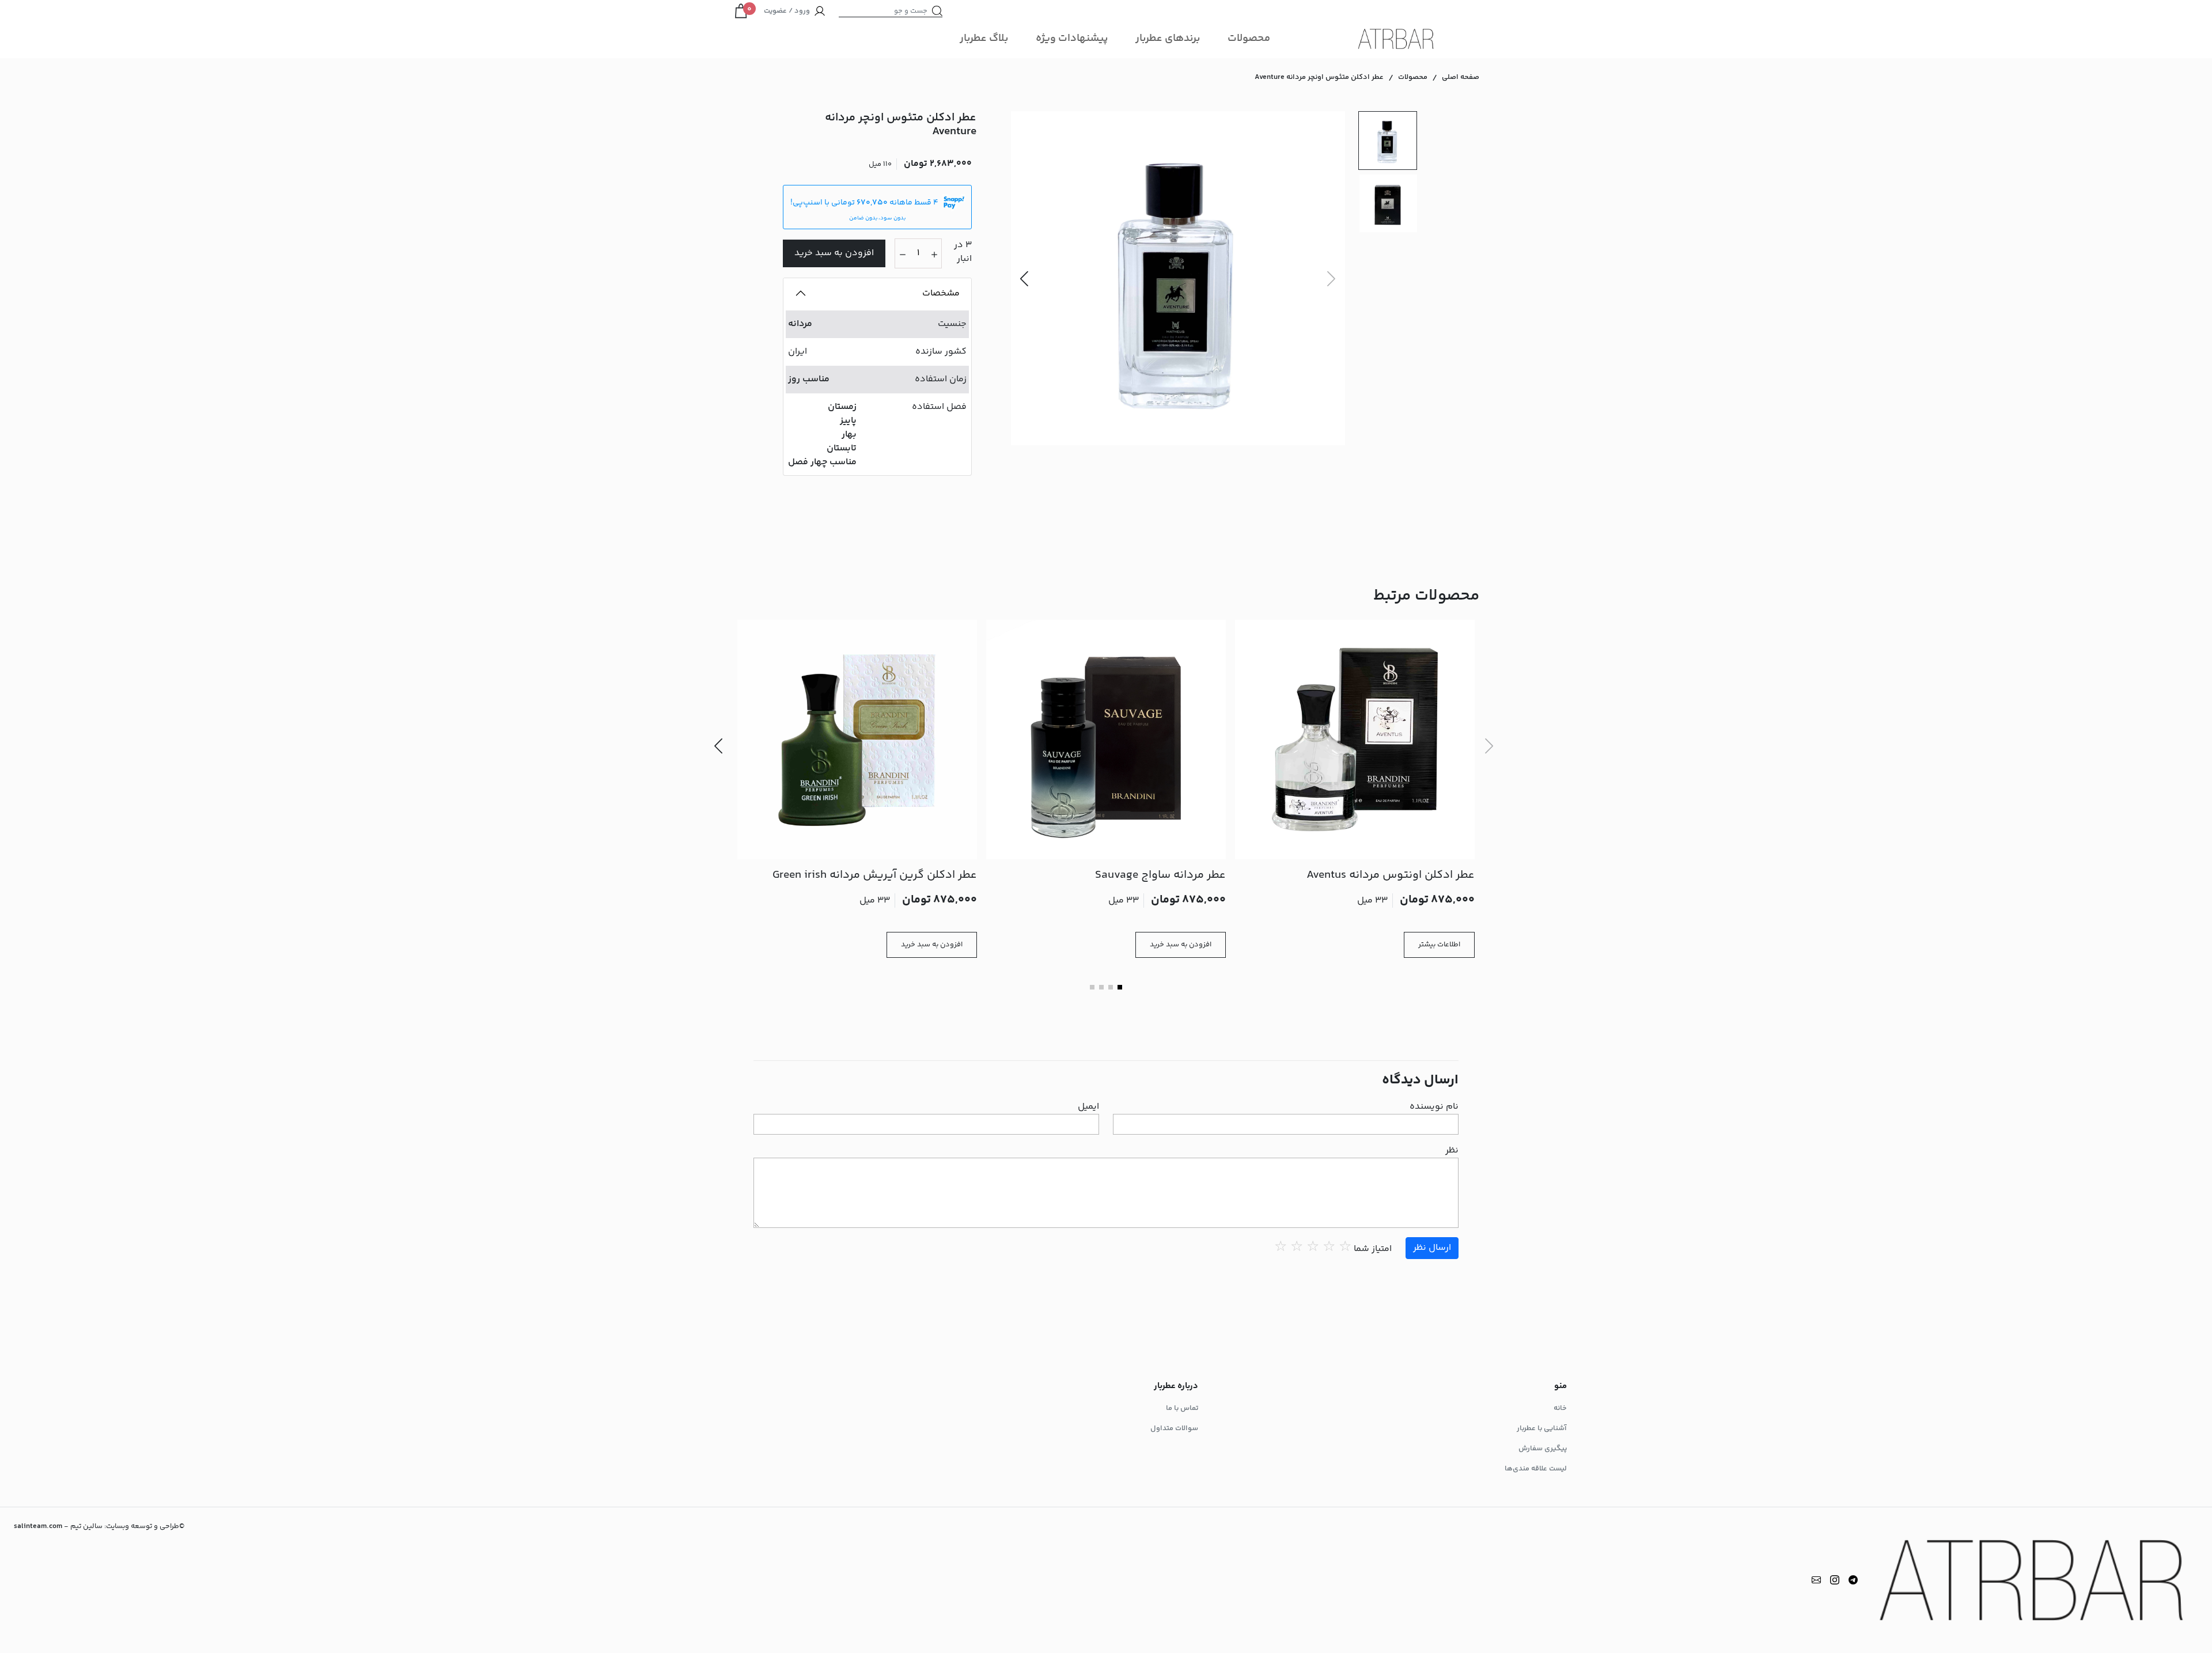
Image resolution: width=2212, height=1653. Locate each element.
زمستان (842, 407)
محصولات (1249, 39)
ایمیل (1088, 1107)
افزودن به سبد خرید (834, 253)
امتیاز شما (1373, 1249)
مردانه (800, 324)
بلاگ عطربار (984, 39)
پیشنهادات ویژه (1072, 39)
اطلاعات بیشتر (1439, 945)
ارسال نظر (1432, 1248)
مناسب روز (809, 379)
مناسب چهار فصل (822, 462)
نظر (1452, 1151)
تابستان (842, 448)
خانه (1560, 1408)
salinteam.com (38, 1526)
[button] (1024, 278)
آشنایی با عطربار (1542, 1428)
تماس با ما (1182, 1408)
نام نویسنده (1434, 1107)
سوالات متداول (1174, 1428)
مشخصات (941, 293)
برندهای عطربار (1168, 39)
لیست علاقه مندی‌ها (1536, 1469)
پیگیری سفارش (1543, 1449)
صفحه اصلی (1461, 77)
